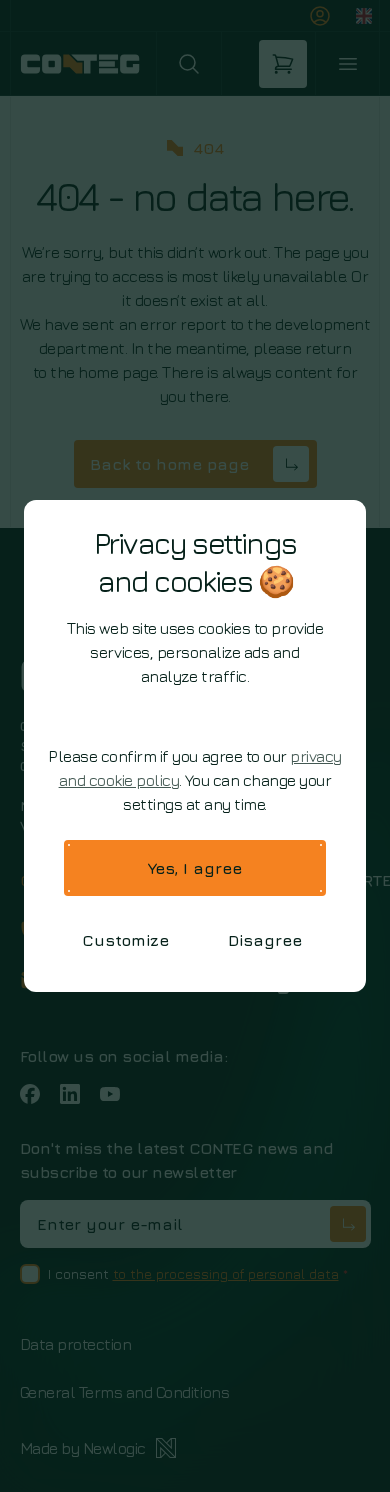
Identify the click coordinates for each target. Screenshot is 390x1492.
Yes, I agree (195, 868)
